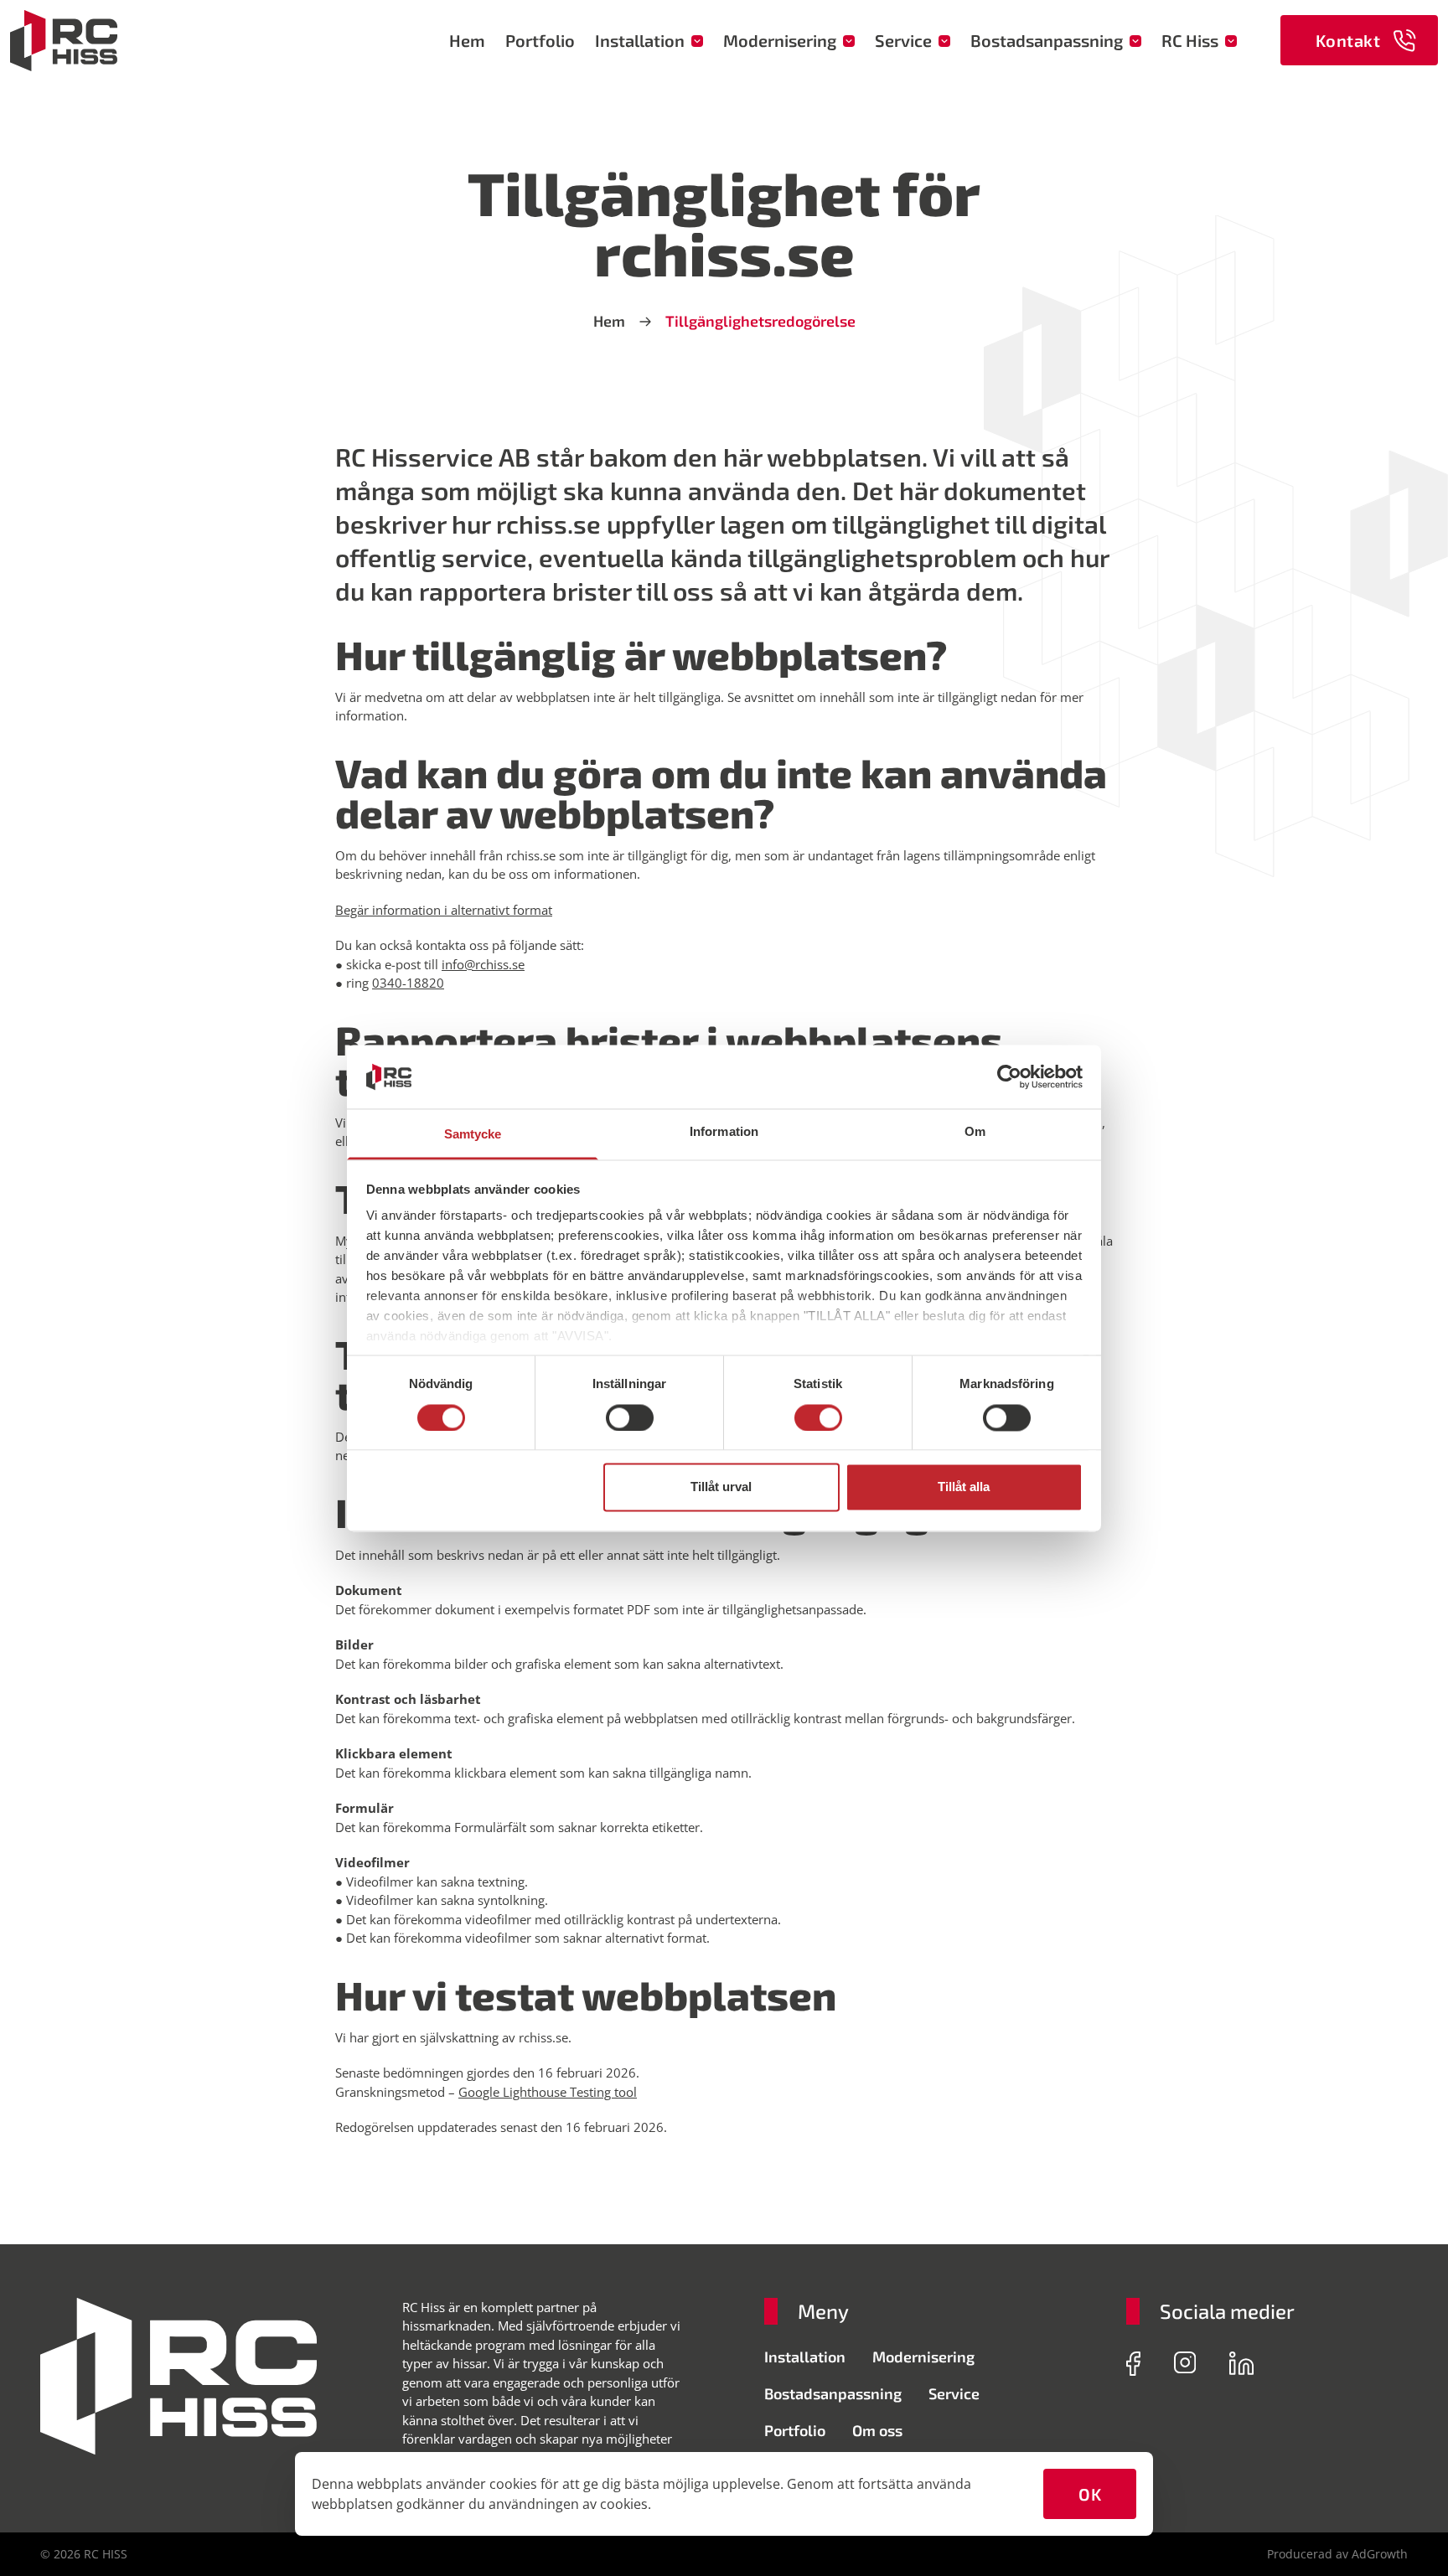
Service (903, 40)
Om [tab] (975, 1132)
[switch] (630, 1417)
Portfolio (540, 40)
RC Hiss (1190, 40)
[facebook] (1133, 2364)
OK (1090, 2494)
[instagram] (1185, 2364)
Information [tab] (724, 1132)
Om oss (877, 2430)
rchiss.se (543, 2037)
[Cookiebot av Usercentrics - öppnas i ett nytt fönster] (1009, 1076)
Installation (640, 40)
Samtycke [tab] (473, 1135)
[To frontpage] (64, 41)
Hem (467, 40)
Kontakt (1348, 40)
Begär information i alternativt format (444, 910)
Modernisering (780, 40)
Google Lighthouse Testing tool (548, 2092)
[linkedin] (1241, 2364)
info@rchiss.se (483, 964)
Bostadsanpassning (1047, 40)
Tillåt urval (721, 1487)
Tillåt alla (964, 1487)
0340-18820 (408, 983)
